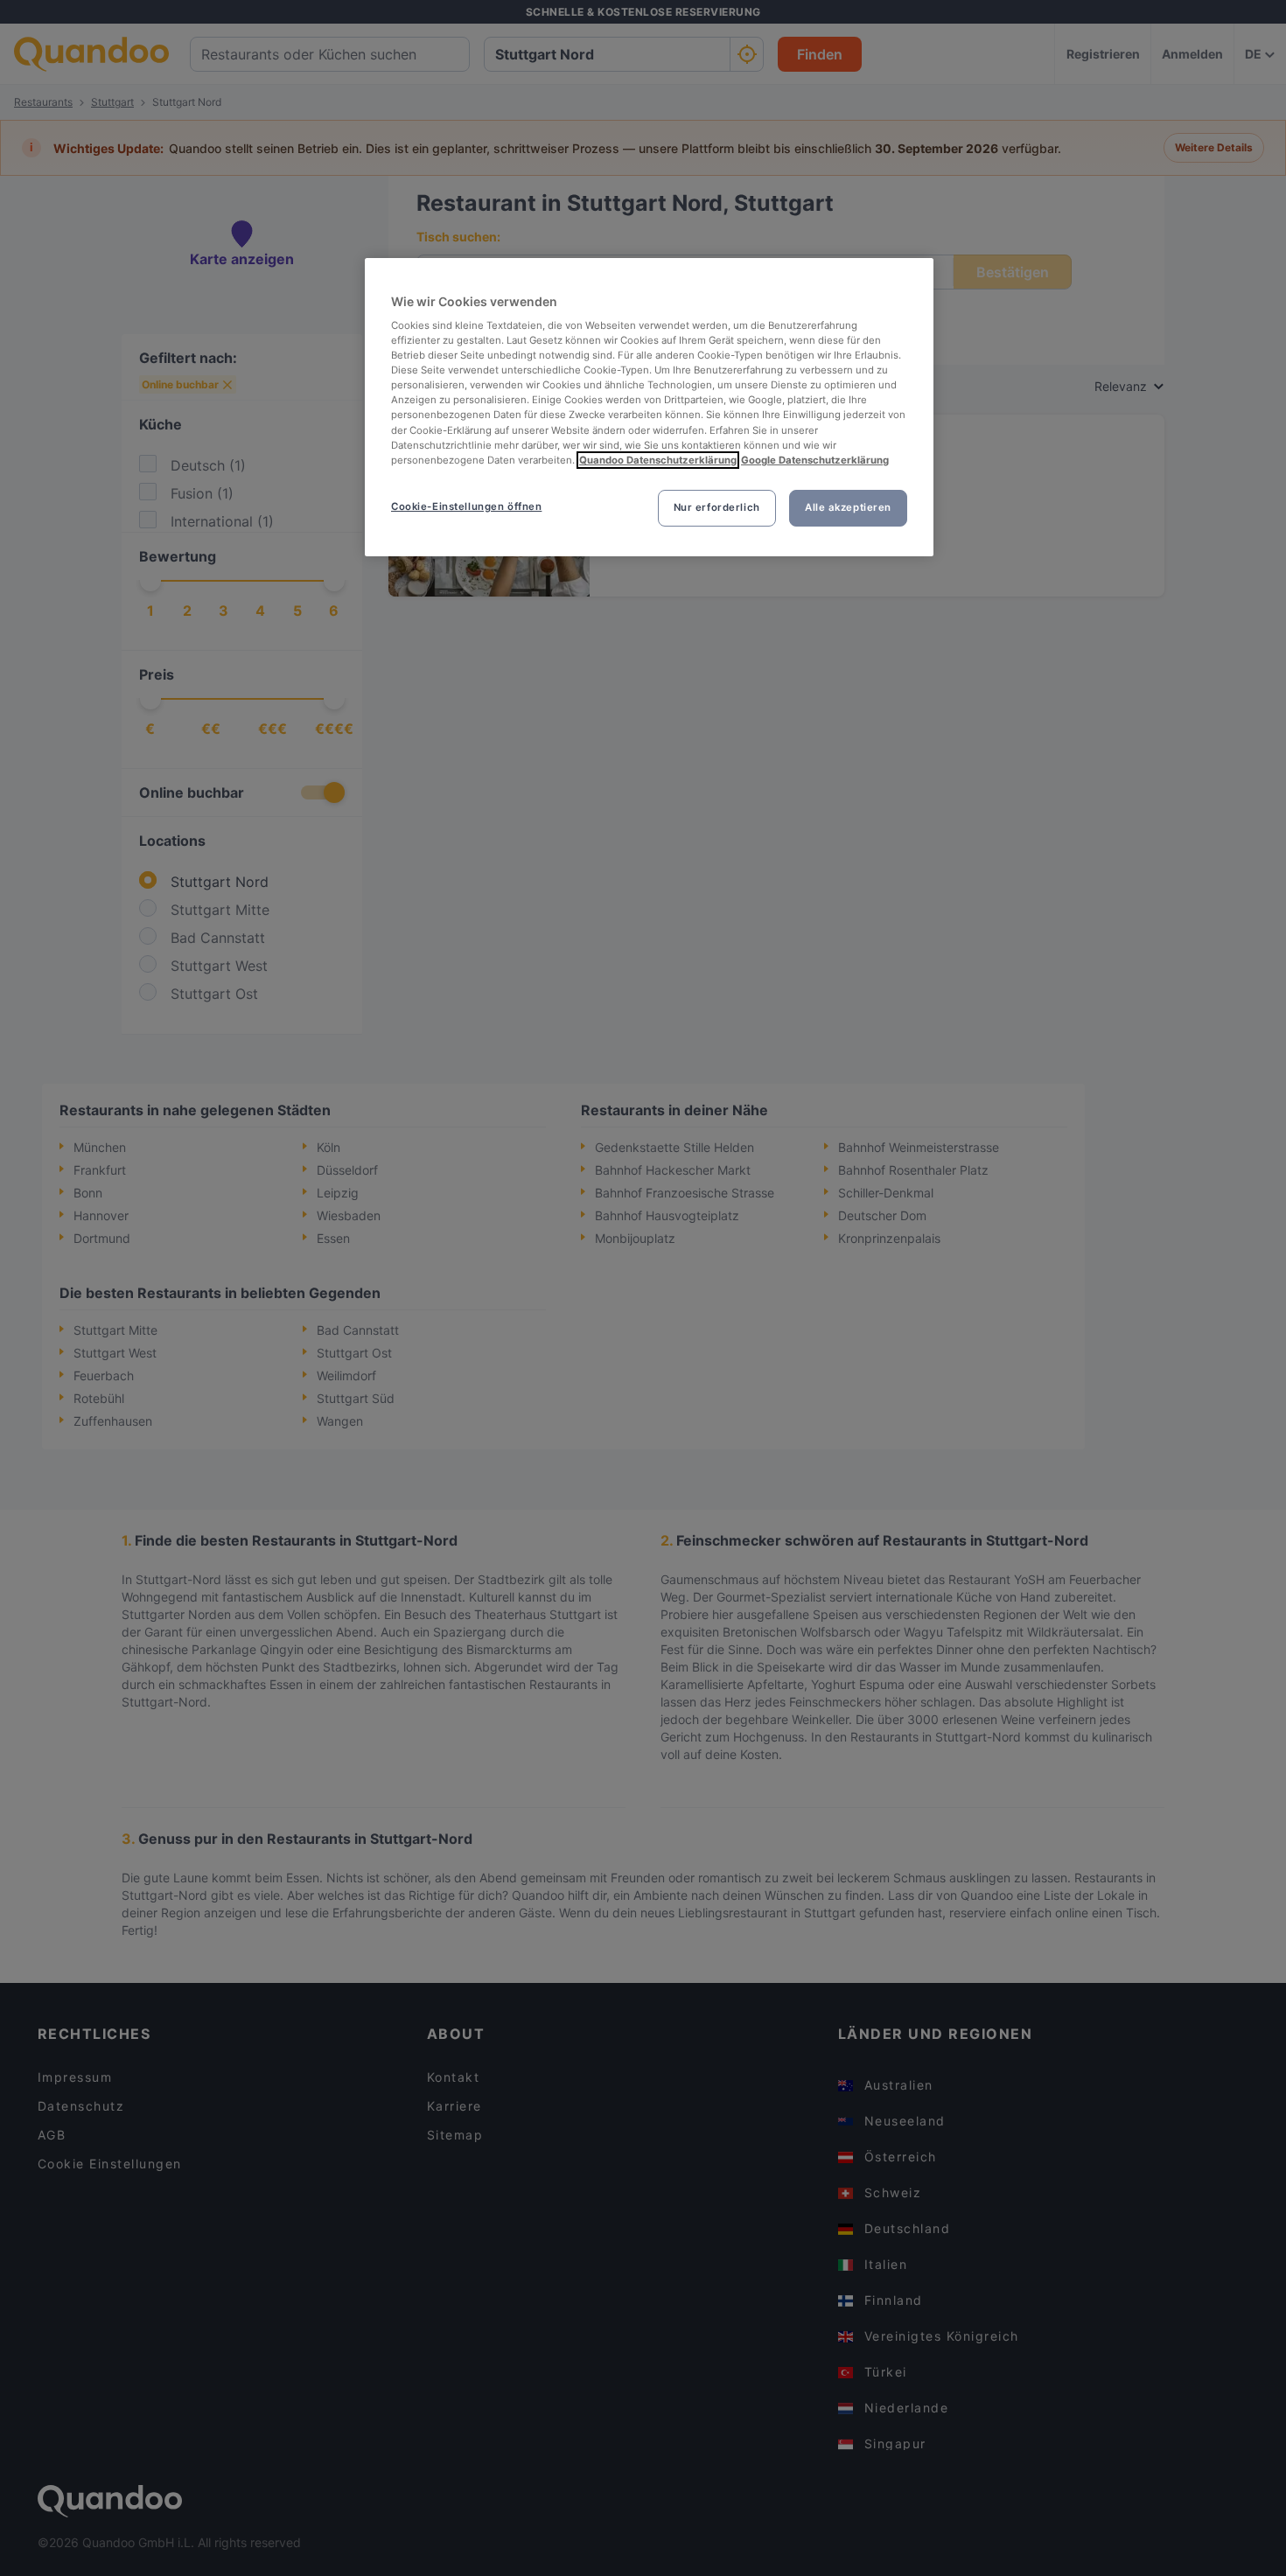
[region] (649, 407)
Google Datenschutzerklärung (815, 460)
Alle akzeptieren (848, 507)
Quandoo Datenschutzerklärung (658, 460)
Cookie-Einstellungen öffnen (466, 506)
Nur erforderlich (717, 507)
